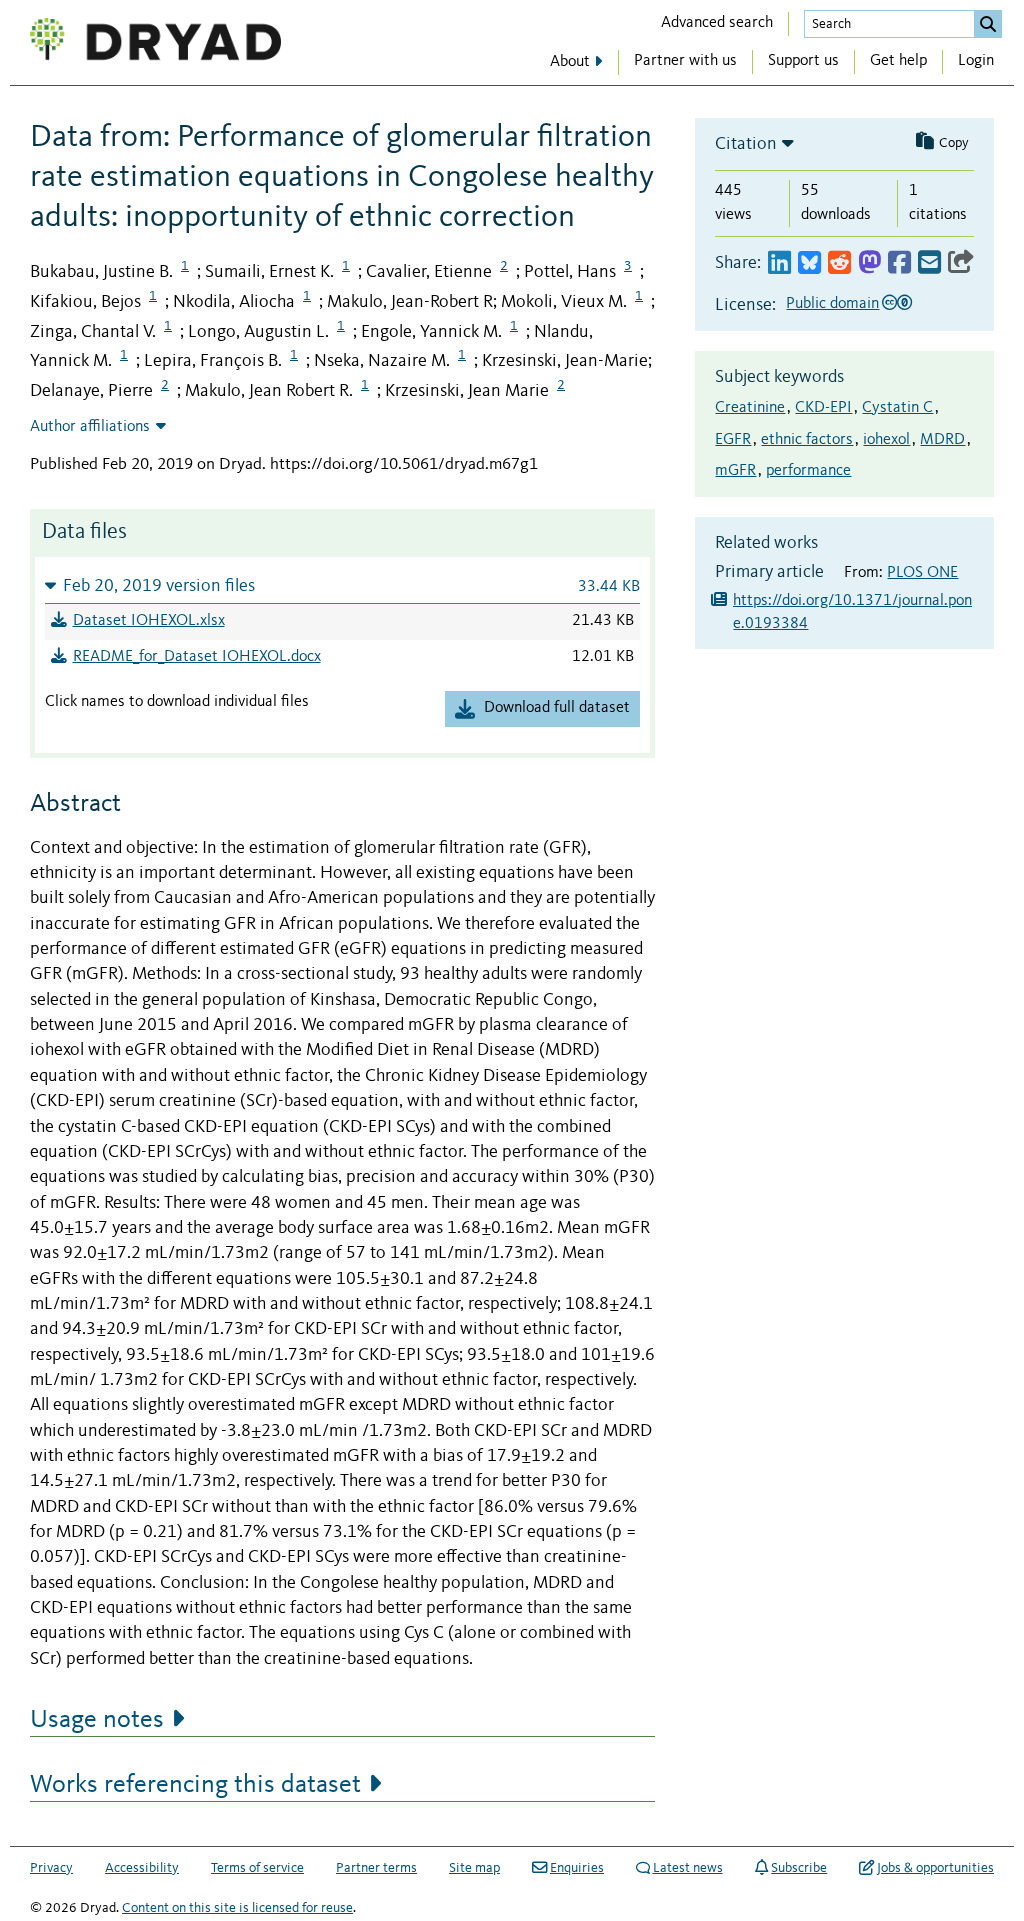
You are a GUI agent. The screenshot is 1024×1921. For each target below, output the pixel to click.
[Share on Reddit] (839, 263)
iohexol (886, 440)
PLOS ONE (922, 573)
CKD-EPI (823, 408)
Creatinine (750, 408)
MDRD (942, 440)
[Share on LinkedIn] (779, 263)
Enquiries (577, 1868)
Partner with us (685, 61)
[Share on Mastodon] (869, 263)
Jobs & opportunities (935, 1868)
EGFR (733, 440)
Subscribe (799, 1868)
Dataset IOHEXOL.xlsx (149, 621)
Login (976, 61)
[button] (342, 585)
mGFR (735, 471)
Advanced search (717, 23)
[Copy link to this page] (961, 263)
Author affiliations (90, 427)
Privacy (51, 1868)
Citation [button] (746, 144)
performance (808, 471)
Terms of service (257, 1868)
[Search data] (988, 24)
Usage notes (97, 1720)
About (570, 62)
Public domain (832, 304)
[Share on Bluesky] (809, 263)
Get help (898, 61)
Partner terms (376, 1868)
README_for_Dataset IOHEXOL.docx (197, 657)
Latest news (688, 1868)
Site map (474, 1868)
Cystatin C (897, 408)
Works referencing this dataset (195, 1785)
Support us (803, 61)
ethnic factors (807, 440)
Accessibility (142, 1868)
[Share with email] (929, 263)
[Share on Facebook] (899, 263)
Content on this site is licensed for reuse (237, 1908)
